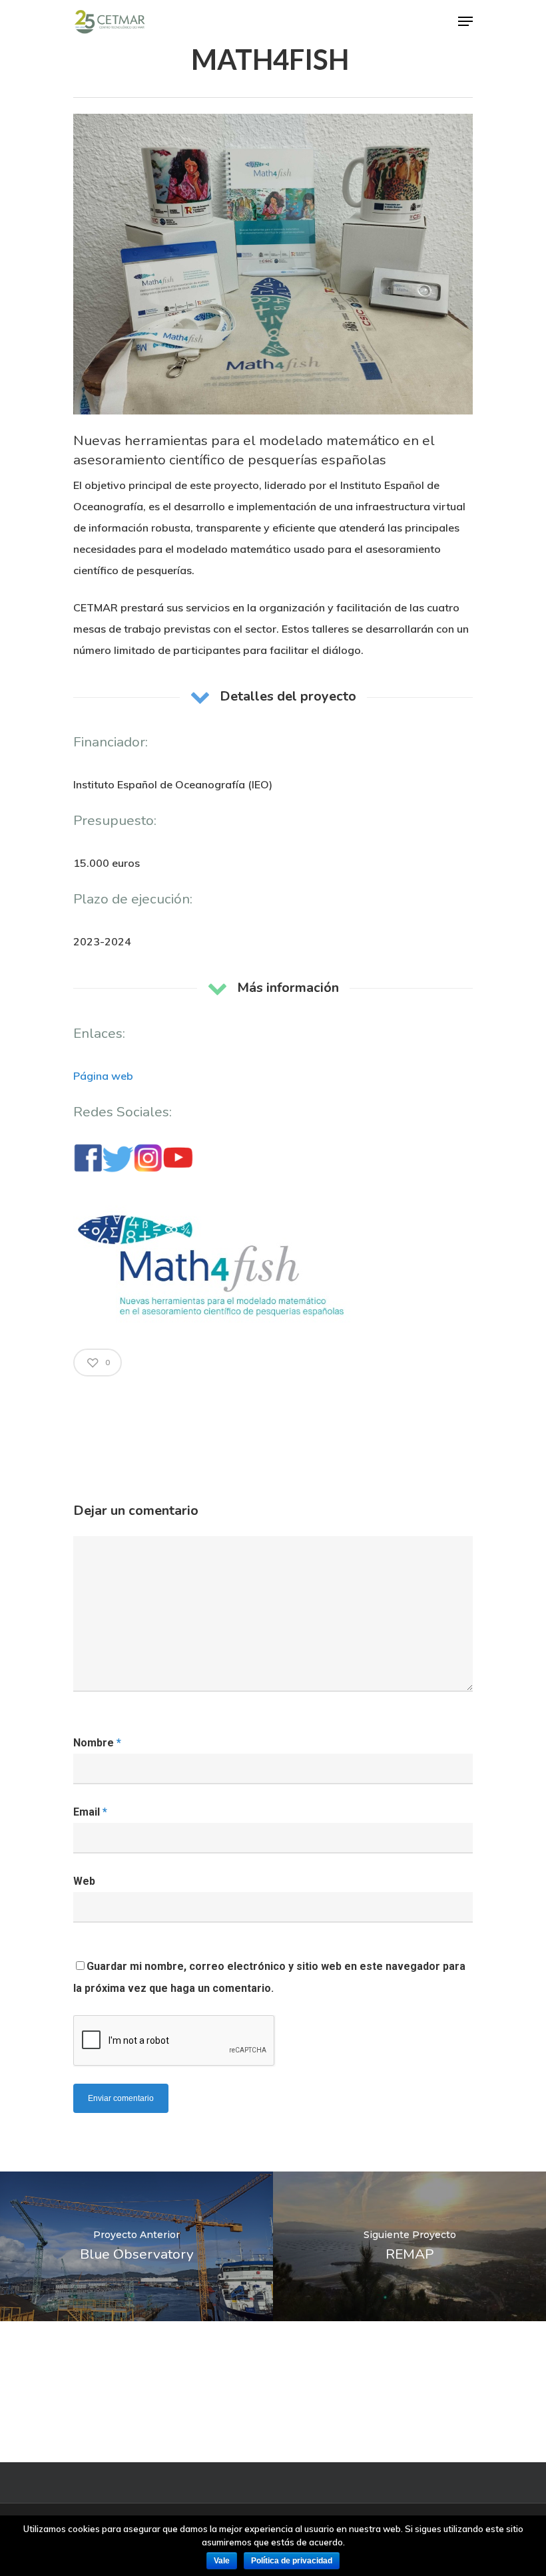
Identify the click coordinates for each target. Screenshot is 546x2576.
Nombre (97, 1743)
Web (84, 1881)
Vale (222, 2561)
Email (90, 1812)
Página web (103, 1076)
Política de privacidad (292, 2561)
